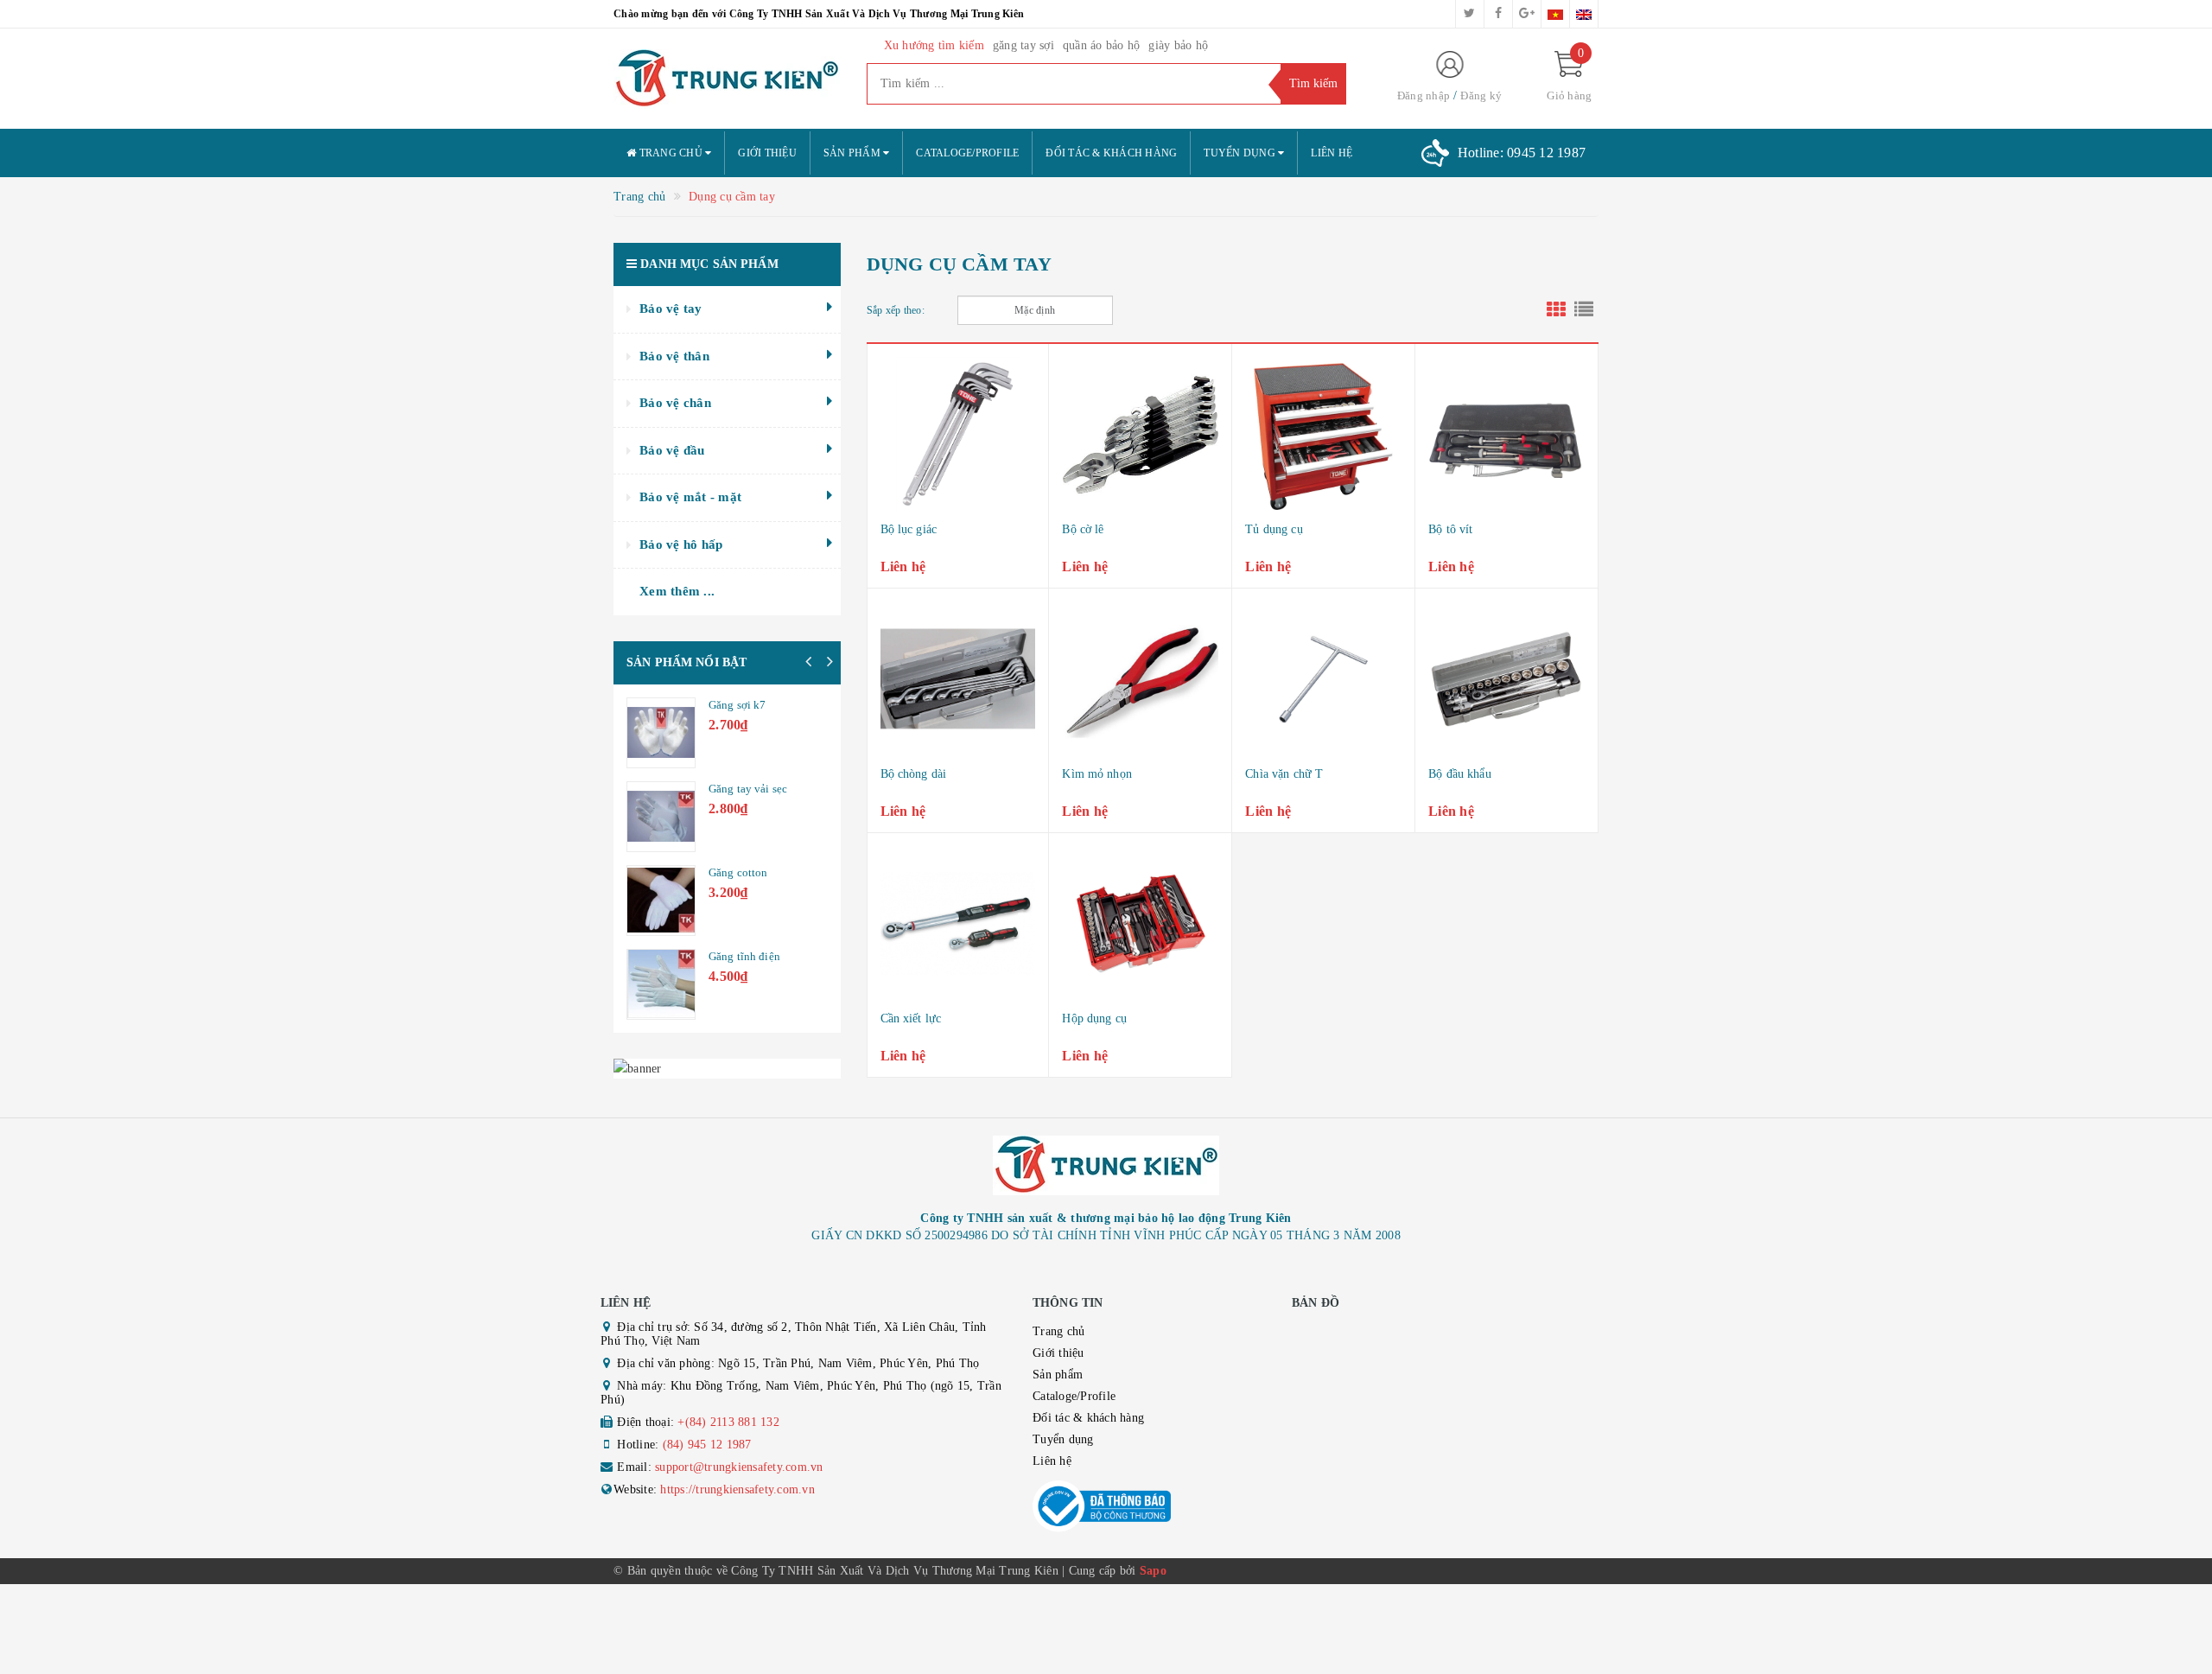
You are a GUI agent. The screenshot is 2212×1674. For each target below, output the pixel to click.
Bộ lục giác (909, 529)
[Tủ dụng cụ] (1323, 435)
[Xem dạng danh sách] (1584, 310)
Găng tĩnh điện (744, 956)
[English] (1584, 14)
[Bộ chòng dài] (958, 679)
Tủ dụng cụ (1274, 529)
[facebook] (1498, 14)
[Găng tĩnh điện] (661, 984)
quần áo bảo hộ (1102, 45)
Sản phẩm (853, 153)
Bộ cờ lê (1083, 529)
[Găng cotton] (661, 901)
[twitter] (1470, 14)
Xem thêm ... (677, 591)
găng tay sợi (1023, 45)
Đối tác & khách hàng (1111, 153)
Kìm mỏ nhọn (1097, 774)
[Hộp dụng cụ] (1140, 924)
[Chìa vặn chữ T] (1323, 679)
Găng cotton (738, 872)
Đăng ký (1481, 95)
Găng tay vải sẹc (748, 789)
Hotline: (1522, 153)
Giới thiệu (767, 153)
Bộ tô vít (1450, 529)
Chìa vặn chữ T (1284, 774)
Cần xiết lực (911, 1018)
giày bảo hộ (1178, 45)
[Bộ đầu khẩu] (1506, 679)
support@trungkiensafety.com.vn (739, 1467)
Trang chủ (671, 153)
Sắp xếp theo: (896, 310)
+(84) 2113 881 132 (728, 1422)
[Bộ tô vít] (1506, 435)
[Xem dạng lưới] (1556, 310)
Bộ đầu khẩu (1460, 774)
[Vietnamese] (1555, 14)
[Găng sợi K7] (661, 733)
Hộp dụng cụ (1094, 1018)
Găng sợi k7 (737, 705)
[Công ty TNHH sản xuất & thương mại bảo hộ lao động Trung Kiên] (727, 79)
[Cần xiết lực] (958, 924)
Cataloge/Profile (967, 153)
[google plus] (1527, 14)
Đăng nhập (1424, 95)
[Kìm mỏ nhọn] (1140, 679)
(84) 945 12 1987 (707, 1445)
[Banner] (727, 1069)
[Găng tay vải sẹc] (661, 817)
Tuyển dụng (1241, 153)
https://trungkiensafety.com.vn (737, 1489)
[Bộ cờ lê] (1140, 435)
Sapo (1153, 1571)
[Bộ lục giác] (958, 435)
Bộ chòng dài (914, 774)
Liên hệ (1332, 153)
